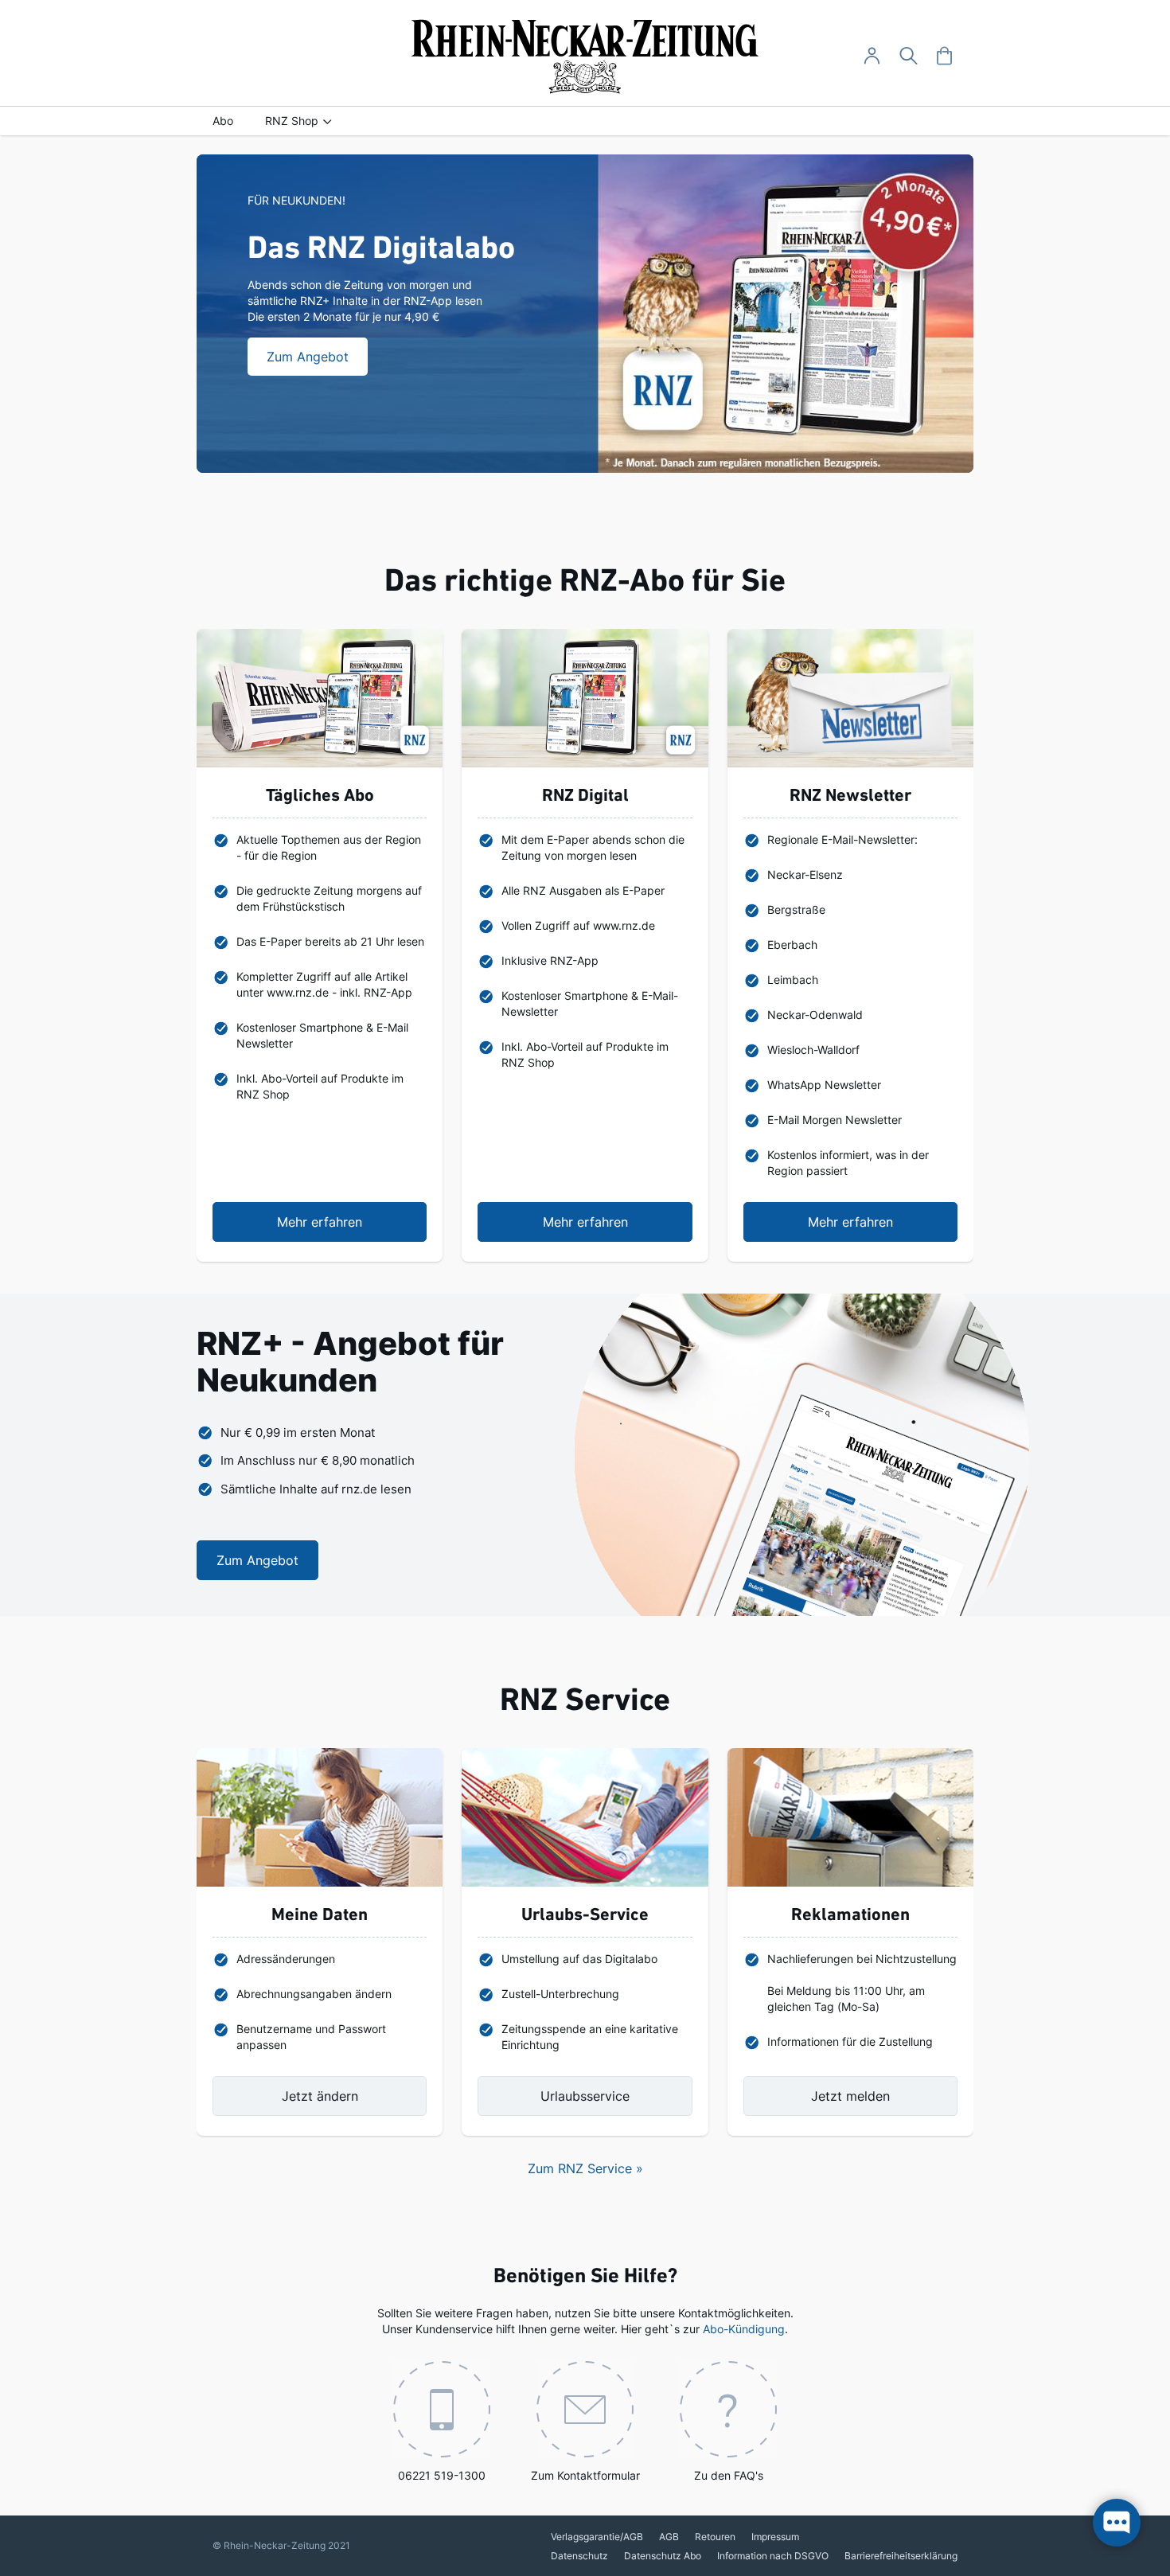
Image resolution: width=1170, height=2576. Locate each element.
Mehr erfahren (320, 1222)
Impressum (775, 2537)
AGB (669, 2537)
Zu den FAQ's (729, 2475)
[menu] (585, 121)
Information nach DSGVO (773, 2556)
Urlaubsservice (585, 2096)
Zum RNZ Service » (585, 2168)
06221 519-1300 (442, 2475)
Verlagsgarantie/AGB (597, 2537)
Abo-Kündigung (744, 2329)
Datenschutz (579, 2556)
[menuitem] (223, 121)
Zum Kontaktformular (585, 2475)
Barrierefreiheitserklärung (901, 2556)
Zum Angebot (257, 1560)
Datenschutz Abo (663, 2556)
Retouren (715, 2537)
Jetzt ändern (320, 2096)
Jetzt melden (850, 2096)
